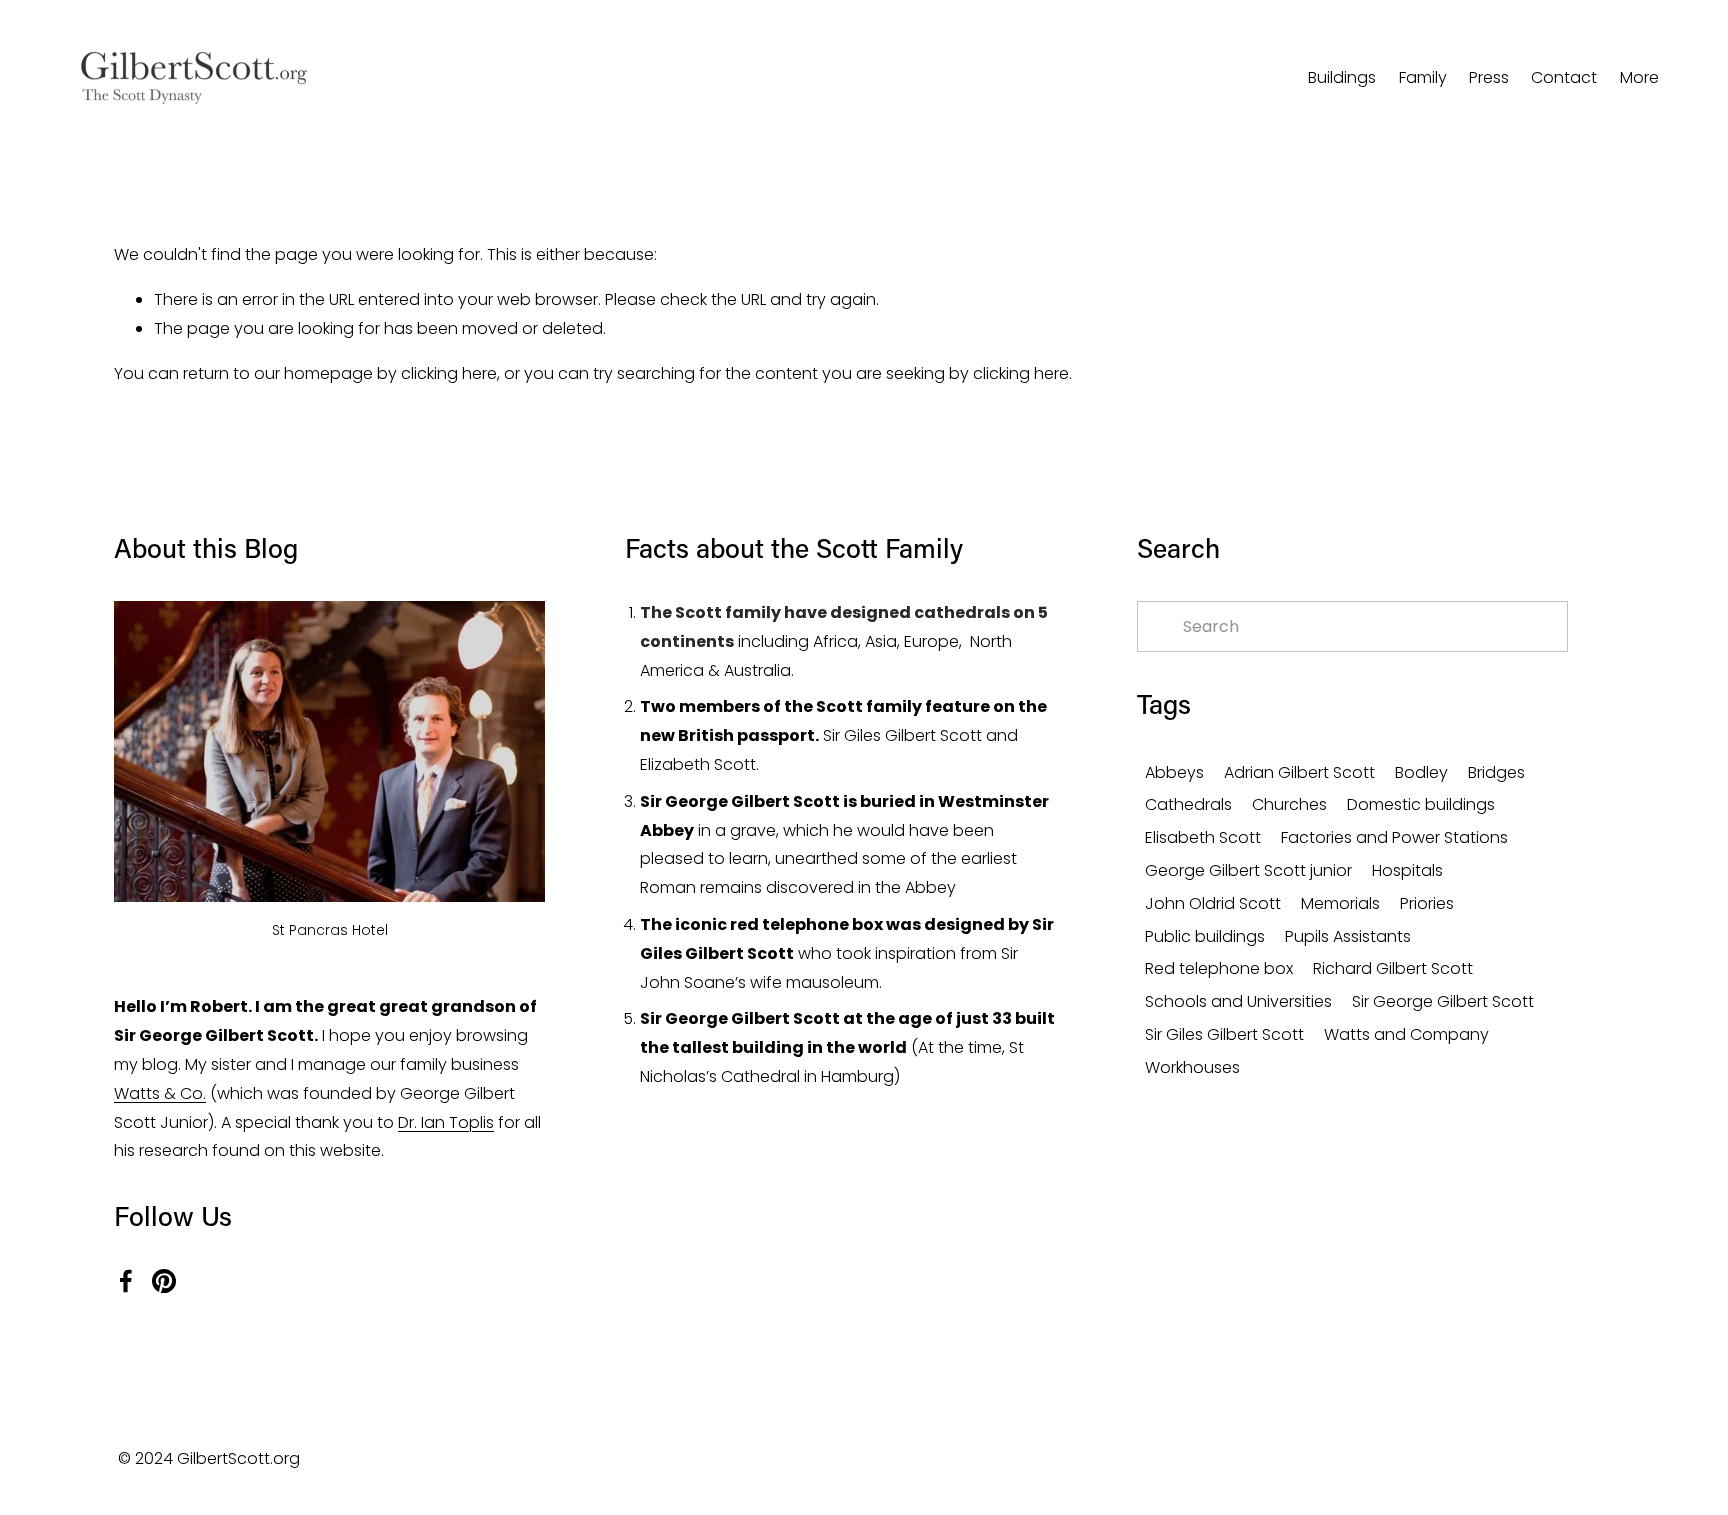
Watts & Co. (160, 1093)
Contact (1564, 77)
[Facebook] (126, 1281)
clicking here (449, 373)
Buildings (1342, 77)
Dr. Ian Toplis (446, 1122)
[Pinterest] (164, 1281)
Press (1489, 77)
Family (1423, 77)
